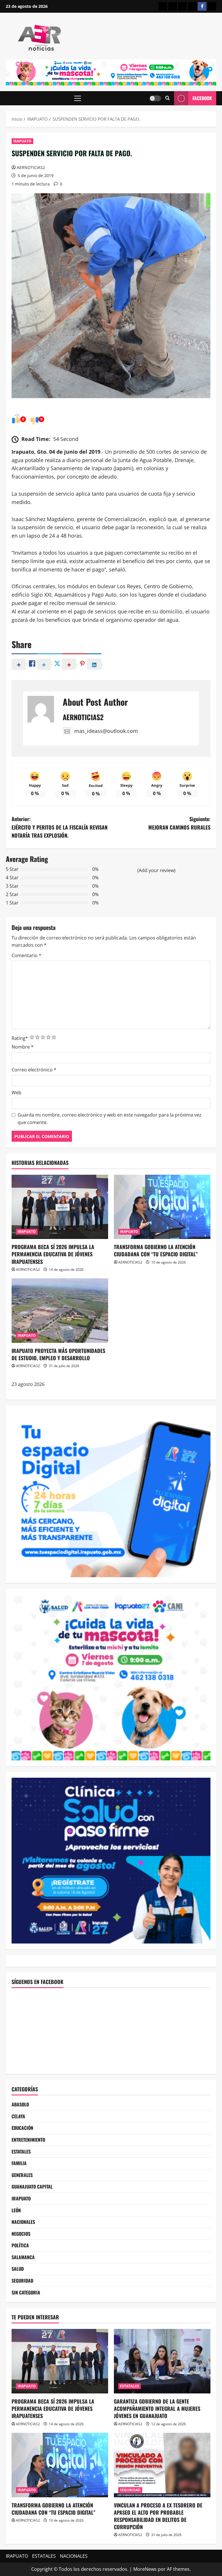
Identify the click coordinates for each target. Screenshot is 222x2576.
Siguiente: (179, 823)
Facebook (202, 98)
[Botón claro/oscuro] (155, 98)
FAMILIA (19, 2163)
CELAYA (18, 2116)
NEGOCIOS (21, 2234)
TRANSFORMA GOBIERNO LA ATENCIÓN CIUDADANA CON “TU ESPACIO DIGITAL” (156, 1250)
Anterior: (60, 827)
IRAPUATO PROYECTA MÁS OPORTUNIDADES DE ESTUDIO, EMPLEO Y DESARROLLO (58, 1354)
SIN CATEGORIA (26, 2292)
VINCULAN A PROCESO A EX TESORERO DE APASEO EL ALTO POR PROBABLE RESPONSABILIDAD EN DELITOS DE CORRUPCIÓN (158, 2516)
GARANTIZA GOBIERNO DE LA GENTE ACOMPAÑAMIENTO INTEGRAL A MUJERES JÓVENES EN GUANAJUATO (157, 2408)
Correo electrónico (34, 1070)
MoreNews (145, 2569)
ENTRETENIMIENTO (28, 2140)
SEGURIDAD (22, 2281)
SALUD (18, 2269)
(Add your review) (156, 870)
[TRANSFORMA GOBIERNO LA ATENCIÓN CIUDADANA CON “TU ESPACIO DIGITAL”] (162, 1207)
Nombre (23, 1047)
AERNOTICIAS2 (31, 167)
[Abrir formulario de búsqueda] (168, 98)
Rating (20, 1038)
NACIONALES (23, 2222)
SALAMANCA (23, 2257)
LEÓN (16, 2210)
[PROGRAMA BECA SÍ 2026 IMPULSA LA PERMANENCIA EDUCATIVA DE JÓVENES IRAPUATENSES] (60, 1207)
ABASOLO (20, 2104)
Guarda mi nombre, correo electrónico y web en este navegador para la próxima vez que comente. (110, 1119)
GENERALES (22, 2175)
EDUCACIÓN (22, 2128)
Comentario (26, 955)
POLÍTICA (20, 2245)
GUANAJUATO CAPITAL (32, 2187)
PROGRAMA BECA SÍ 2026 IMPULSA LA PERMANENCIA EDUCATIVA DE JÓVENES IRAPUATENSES (53, 1254)
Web (16, 1093)
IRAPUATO (22, 141)
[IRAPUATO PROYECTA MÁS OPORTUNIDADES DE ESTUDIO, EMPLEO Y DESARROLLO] (60, 1311)
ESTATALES (21, 2152)
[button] (78, 98)
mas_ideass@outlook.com (106, 731)
